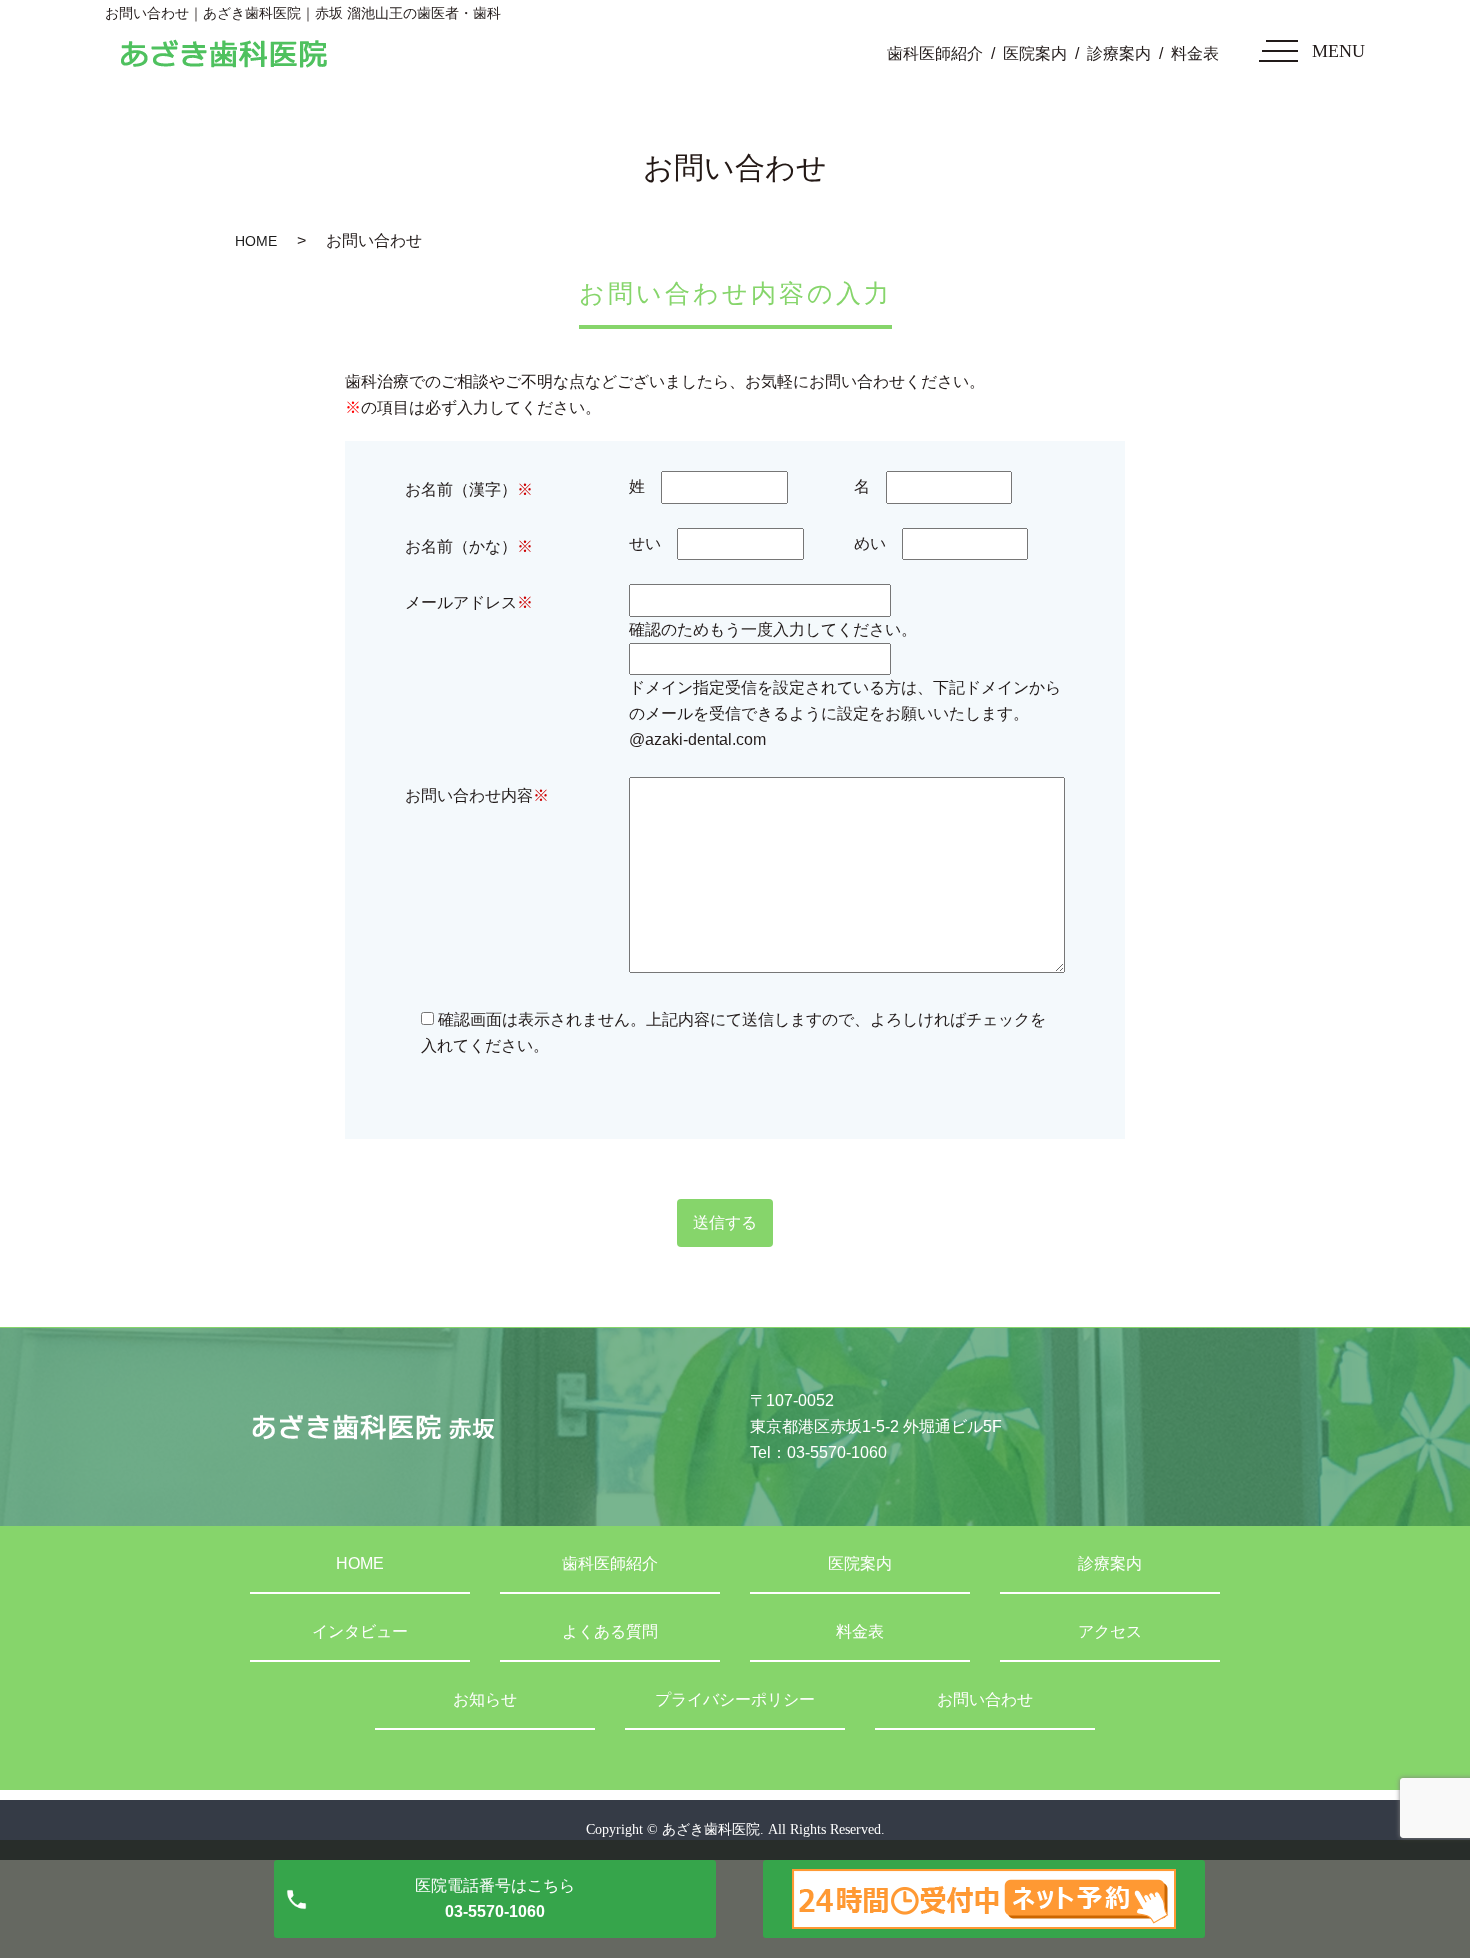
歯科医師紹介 (935, 53)
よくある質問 (610, 1631)
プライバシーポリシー (735, 1699)
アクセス (1110, 1631)
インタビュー (360, 1631)
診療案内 (1119, 53)
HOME (256, 241)
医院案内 (1035, 53)
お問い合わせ (985, 1699)
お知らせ (485, 1699)
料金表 (1195, 53)
